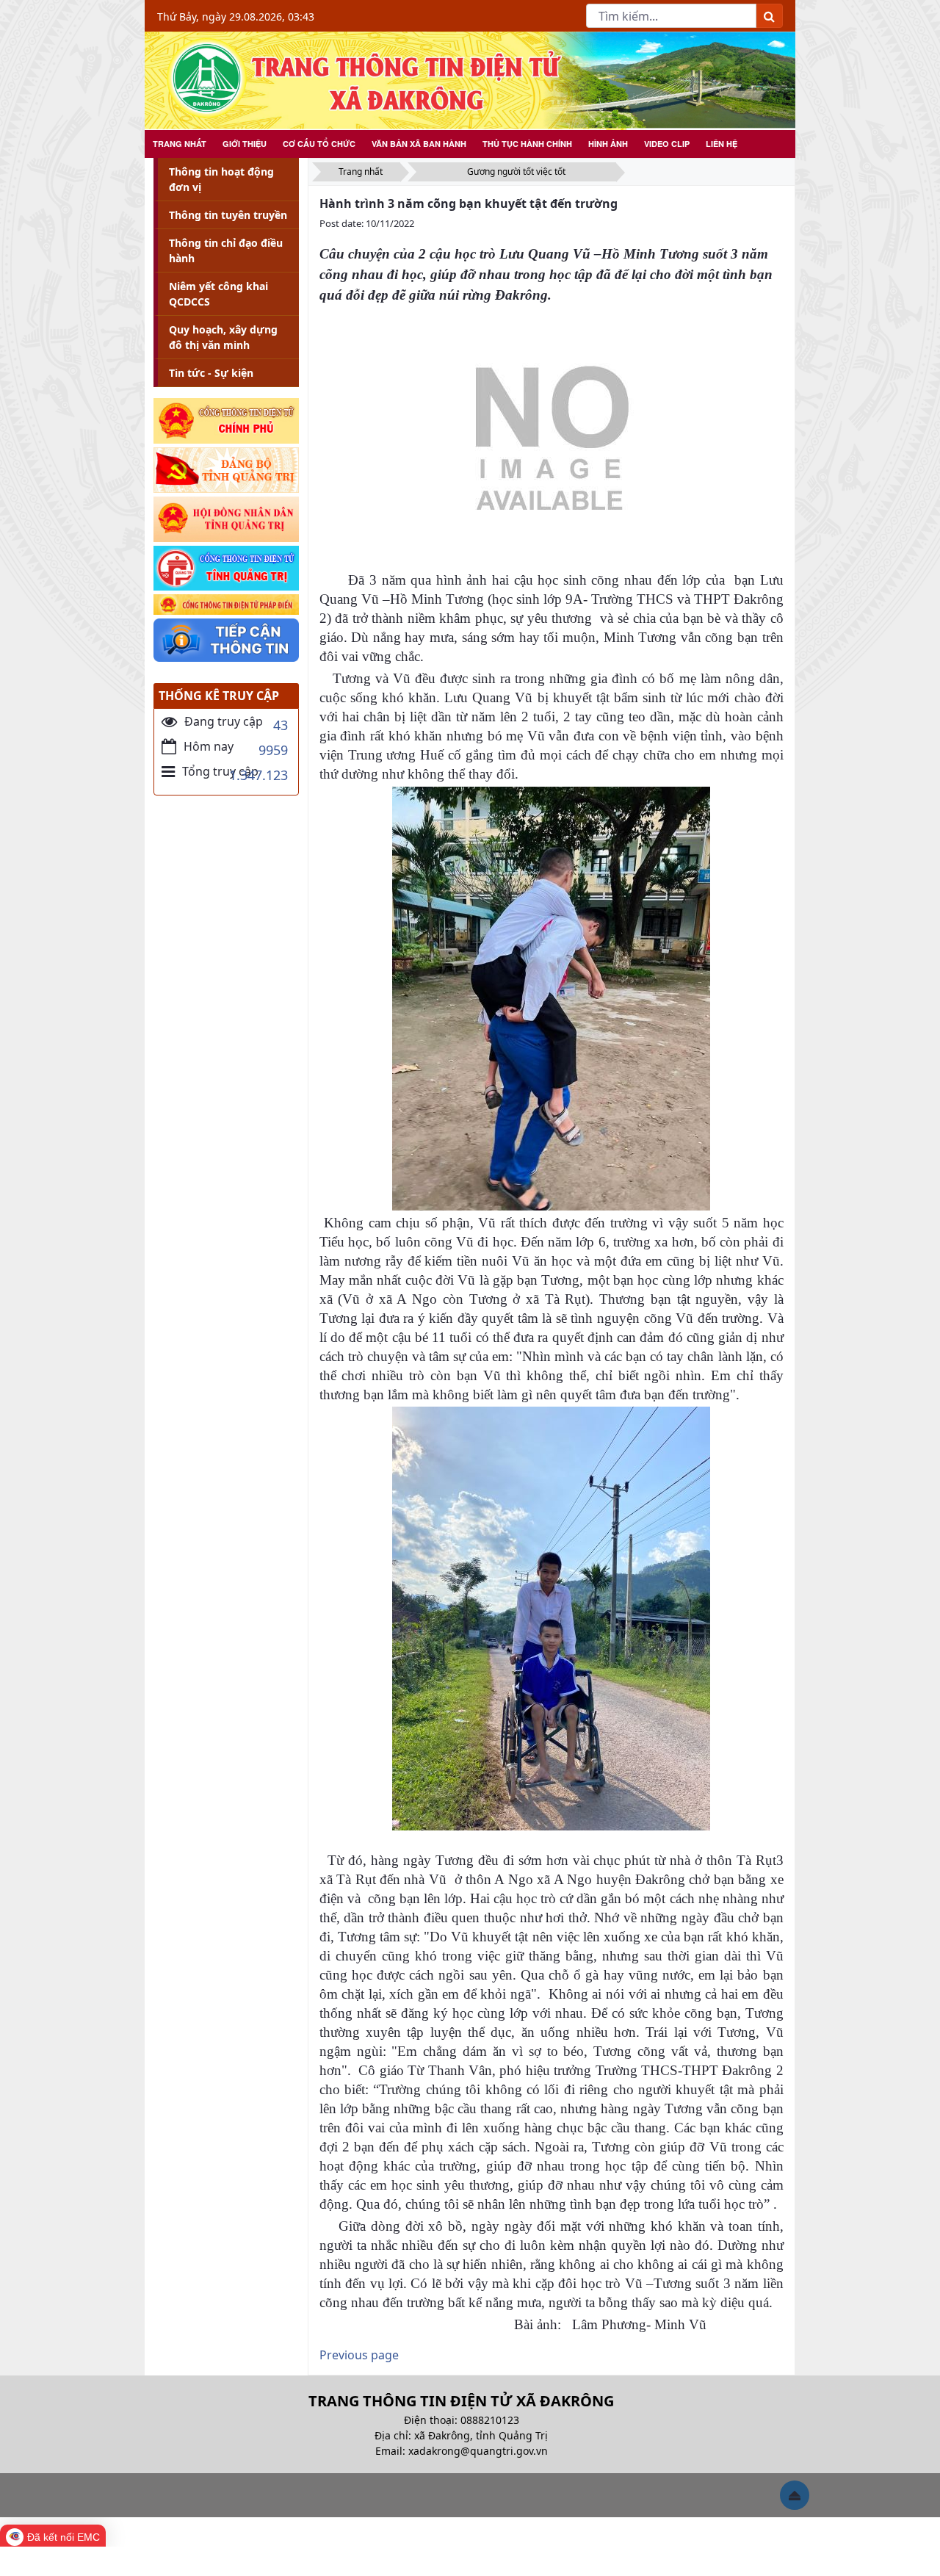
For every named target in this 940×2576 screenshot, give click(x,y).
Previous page (359, 2355)
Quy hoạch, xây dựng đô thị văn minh (223, 337)
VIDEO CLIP (667, 144)
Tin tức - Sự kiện (211, 373)
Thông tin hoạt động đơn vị (221, 179)
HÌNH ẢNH (608, 144)
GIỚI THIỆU (245, 144)
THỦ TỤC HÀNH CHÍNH (527, 144)
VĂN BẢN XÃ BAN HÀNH (419, 144)
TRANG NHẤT (180, 144)
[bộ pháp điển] (226, 605)
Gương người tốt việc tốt (516, 172)
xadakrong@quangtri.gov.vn (478, 2451)
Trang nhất (361, 172)
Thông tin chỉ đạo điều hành (226, 250)
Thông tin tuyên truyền (228, 215)
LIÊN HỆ (722, 144)
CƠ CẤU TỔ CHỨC (319, 144)
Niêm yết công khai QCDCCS (218, 294)
